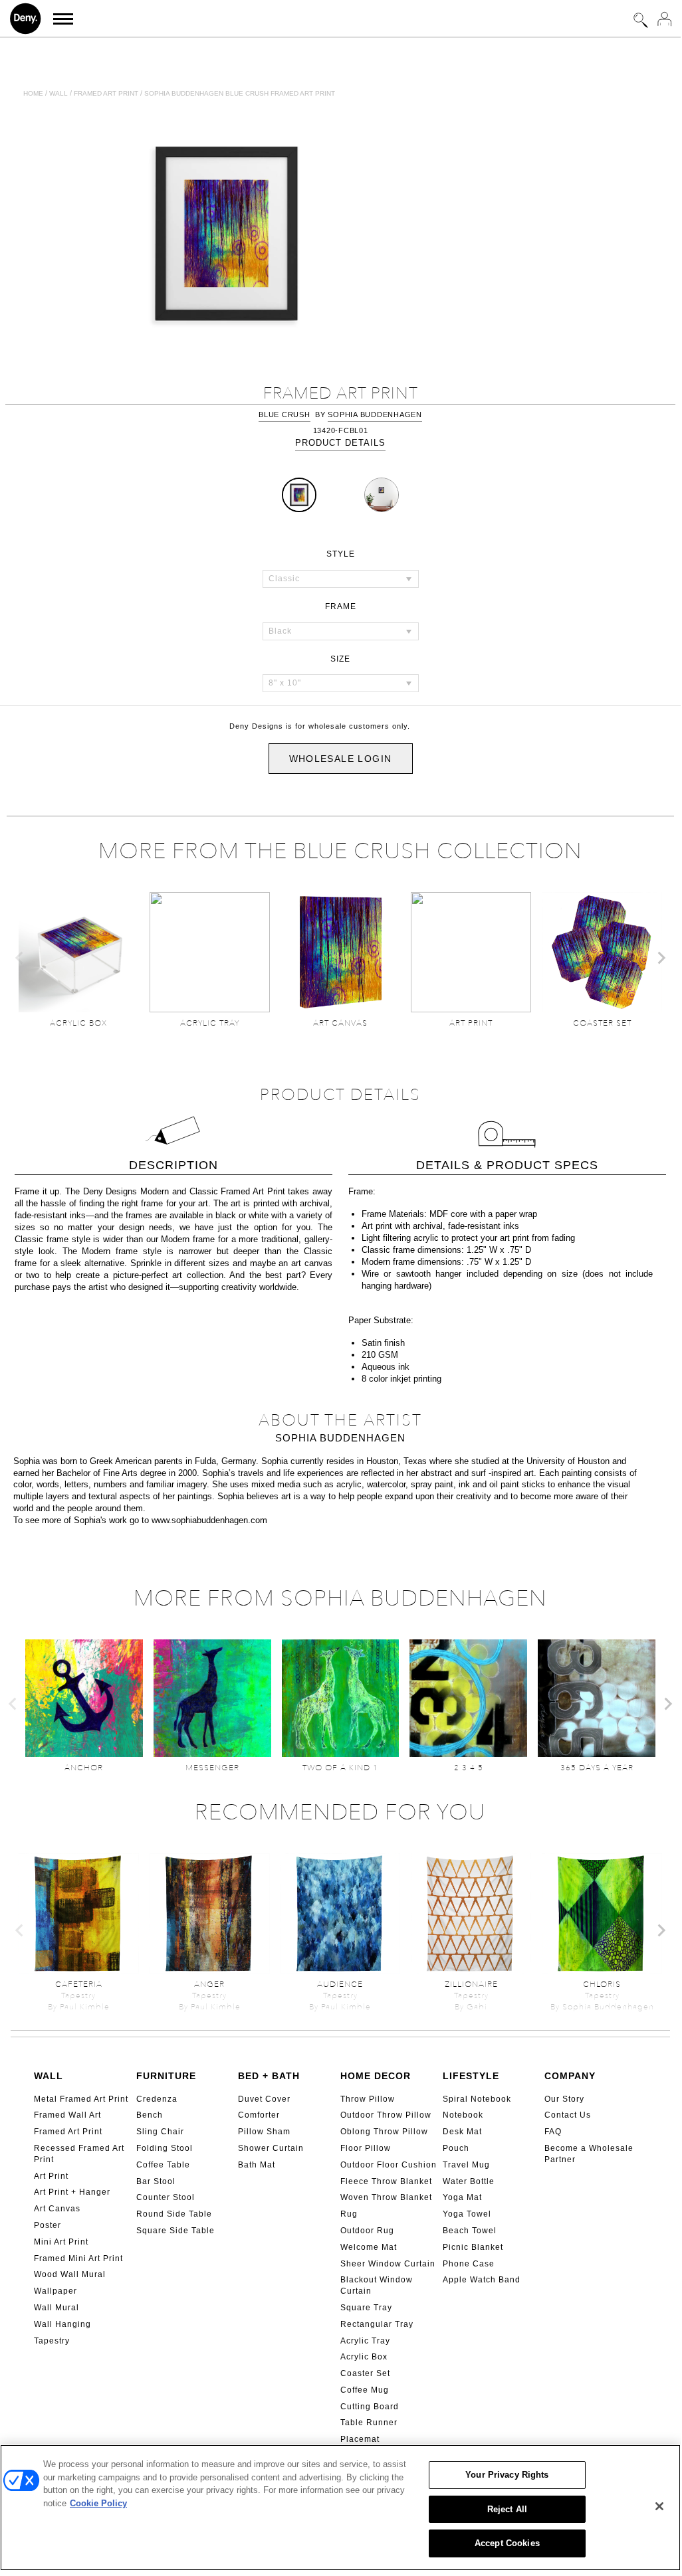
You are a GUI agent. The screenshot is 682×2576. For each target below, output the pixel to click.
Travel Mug (466, 2165)
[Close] (659, 2506)
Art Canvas (57, 2209)
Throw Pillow (368, 2099)
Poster (48, 2225)
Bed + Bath (269, 2076)
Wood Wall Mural (70, 2274)
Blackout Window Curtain (377, 2285)
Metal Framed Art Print (81, 2099)
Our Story (564, 2099)
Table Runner (369, 2423)
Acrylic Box (364, 2357)
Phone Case (469, 2264)
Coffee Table (163, 2165)
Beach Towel (470, 2231)
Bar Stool (156, 2181)
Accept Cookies (507, 2543)
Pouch (456, 2148)
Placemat (360, 2439)
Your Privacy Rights (507, 2475)
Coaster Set (365, 2373)
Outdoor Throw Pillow (386, 2115)
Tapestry (52, 2341)
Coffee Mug (365, 2390)
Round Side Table (174, 2214)
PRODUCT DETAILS (340, 443)
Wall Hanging (62, 2324)
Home (33, 93)
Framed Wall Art (67, 2115)
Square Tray (366, 2308)
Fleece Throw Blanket (386, 2181)
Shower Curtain (271, 2148)
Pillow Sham (264, 2132)
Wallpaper (56, 2291)
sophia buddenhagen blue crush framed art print (240, 93)
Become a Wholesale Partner (589, 2154)
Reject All (507, 2509)
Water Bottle (469, 2181)
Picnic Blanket (473, 2247)
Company (570, 2076)
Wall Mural (57, 2308)
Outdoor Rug (367, 2231)
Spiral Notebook (477, 2099)
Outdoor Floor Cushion (389, 2165)
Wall (58, 93)
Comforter (259, 2115)
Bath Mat (257, 2165)
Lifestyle (471, 2076)
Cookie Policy (98, 2503)
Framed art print (106, 93)
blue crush (284, 414)
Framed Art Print (68, 2132)
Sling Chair (160, 2132)
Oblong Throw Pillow (384, 2132)
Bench (150, 2115)
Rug (349, 2214)
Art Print (51, 2176)
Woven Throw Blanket (386, 2197)
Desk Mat (462, 2132)
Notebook (463, 2115)
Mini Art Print (61, 2242)
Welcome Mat (369, 2247)
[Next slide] (661, 958)
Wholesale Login (341, 759)
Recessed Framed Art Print (79, 2154)
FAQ (553, 2132)
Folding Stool (165, 2148)
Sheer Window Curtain (388, 2264)
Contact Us (568, 2115)
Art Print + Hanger (72, 2192)
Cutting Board (370, 2407)
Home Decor (376, 2076)
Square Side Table (175, 2231)
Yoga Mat (462, 2197)
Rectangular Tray (377, 2324)
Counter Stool (166, 2197)
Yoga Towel (467, 2214)
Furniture (166, 2076)
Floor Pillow (366, 2148)
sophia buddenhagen (375, 414)
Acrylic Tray (365, 2341)
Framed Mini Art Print (78, 2258)
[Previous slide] (20, 958)
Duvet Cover (264, 2099)
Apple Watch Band (482, 2280)
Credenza (157, 2099)
